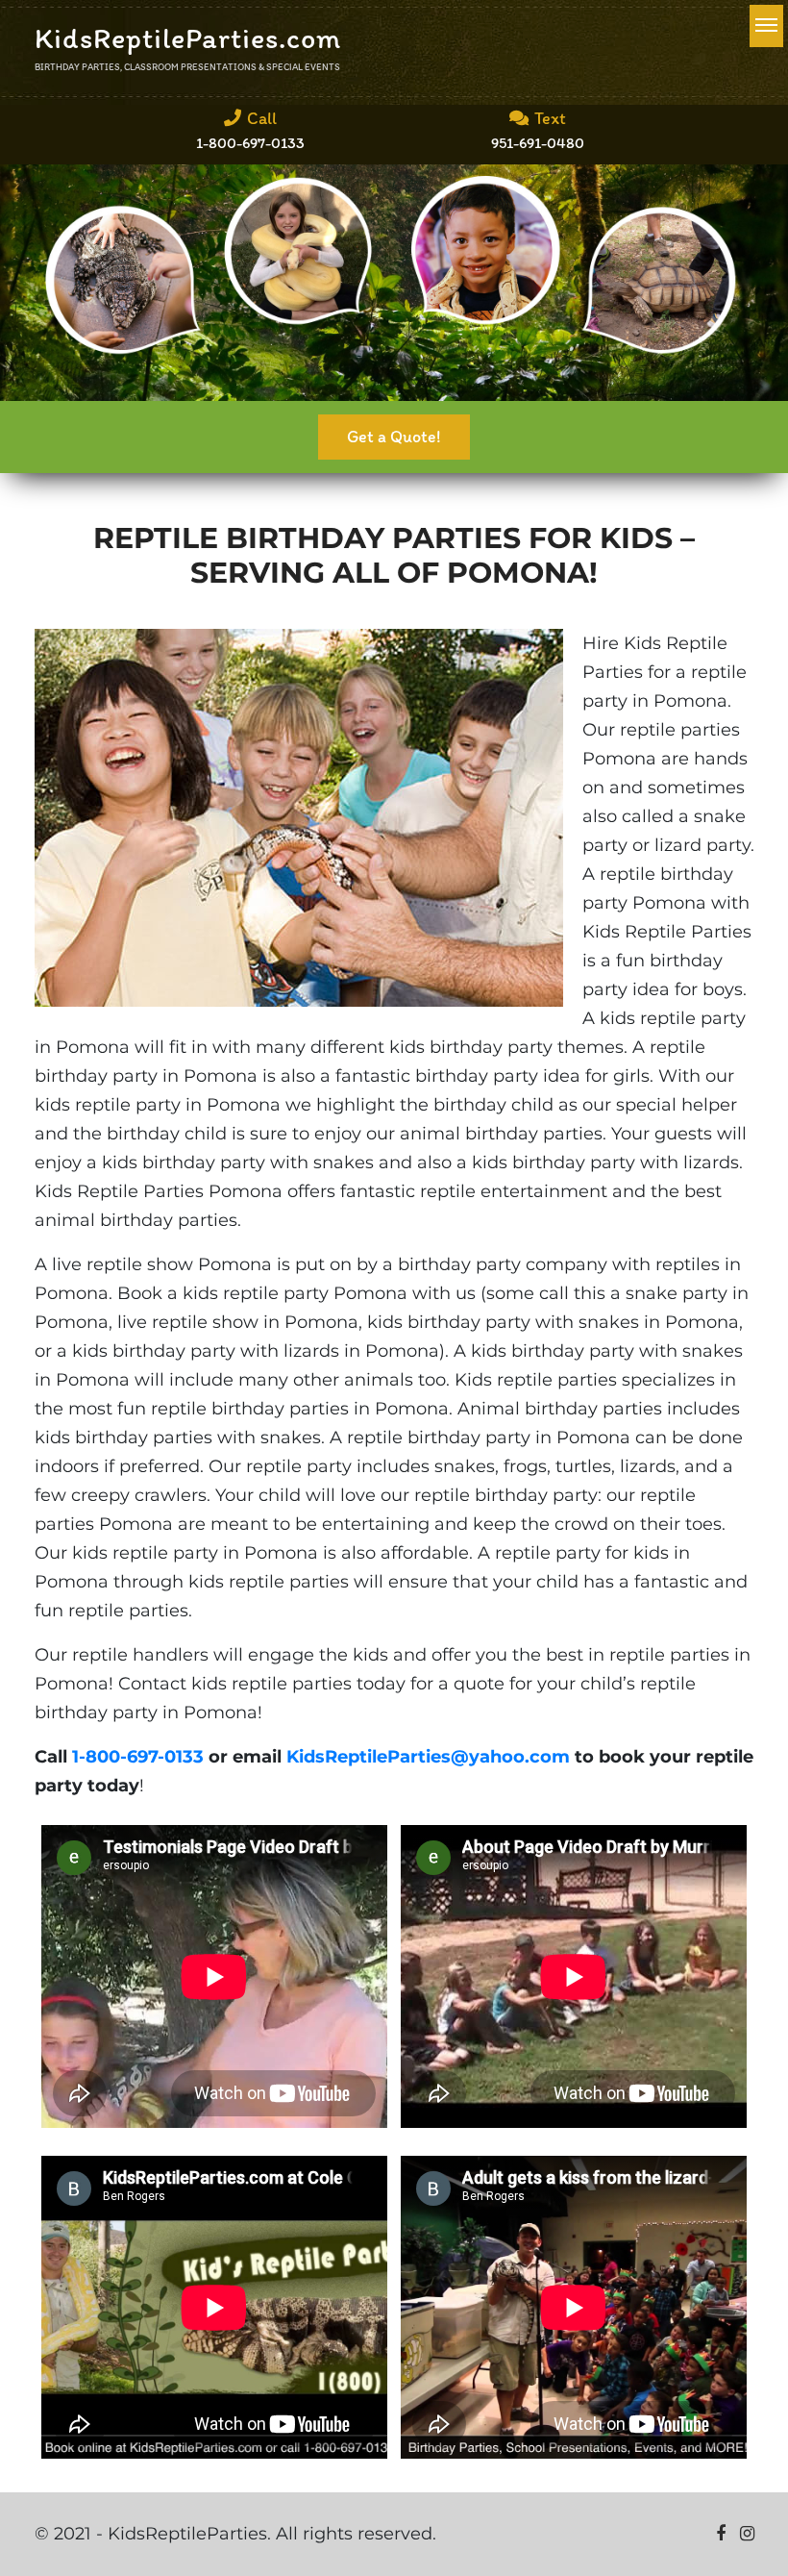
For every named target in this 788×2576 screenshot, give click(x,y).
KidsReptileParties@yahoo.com (428, 1757)
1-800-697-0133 (138, 1757)
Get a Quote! (394, 437)
